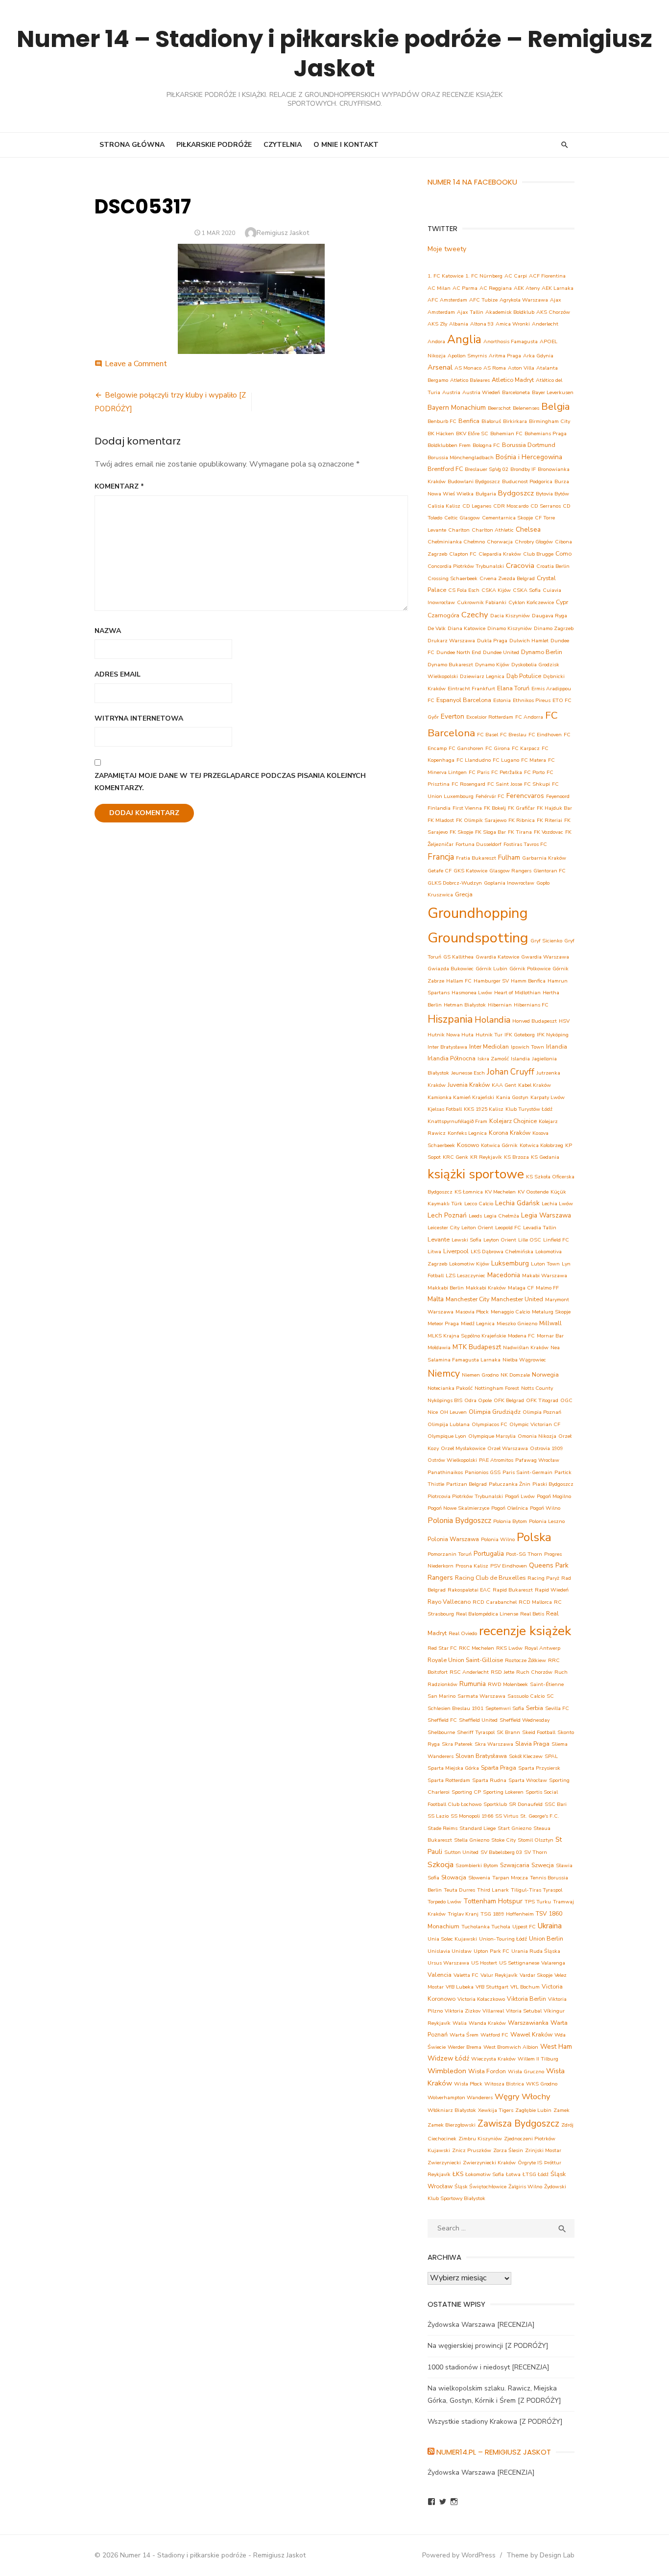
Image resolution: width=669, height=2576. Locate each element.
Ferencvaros (525, 796)
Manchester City (467, 1299)
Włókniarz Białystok (452, 2110)
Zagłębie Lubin (533, 2110)
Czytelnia (283, 145)
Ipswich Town (527, 1047)
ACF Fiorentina (547, 276)
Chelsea (528, 529)
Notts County (537, 1388)
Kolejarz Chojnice (513, 1121)
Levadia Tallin (540, 1228)
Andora (436, 341)
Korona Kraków (510, 1133)
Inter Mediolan (489, 1046)
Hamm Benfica (528, 981)
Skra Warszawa (494, 1744)
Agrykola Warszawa (524, 300)
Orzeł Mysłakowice (463, 1448)
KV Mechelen (500, 1192)
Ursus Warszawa (448, 1963)
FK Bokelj (495, 808)
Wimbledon (447, 2071)
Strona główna (132, 145)
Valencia (440, 1975)
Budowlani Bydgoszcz (474, 481)
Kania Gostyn (512, 1097)
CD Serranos (546, 506)
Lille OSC (530, 1240)
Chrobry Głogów (534, 542)
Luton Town (545, 1264)
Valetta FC (466, 1975)
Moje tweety (447, 249)
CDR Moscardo (511, 506)
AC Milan (439, 288)
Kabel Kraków (535, 1085)
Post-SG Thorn (524, 1554)
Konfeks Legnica (467, 1133)
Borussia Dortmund (529, 445)
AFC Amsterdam (447, 300)
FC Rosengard (468, 784)
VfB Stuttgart (492, 1987)
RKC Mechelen (477, 1648)
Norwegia (545, 1374)
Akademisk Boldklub (510, 312)
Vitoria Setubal (524, 2011)
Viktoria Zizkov (463, 2011)
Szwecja (543, 1865)
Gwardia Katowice (497, 957)
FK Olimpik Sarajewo (481, 820)
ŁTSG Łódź (536, 2174)
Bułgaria (486, 494)
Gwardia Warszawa (545, 957)
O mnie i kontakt (346, 145)
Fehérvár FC (490, 796)
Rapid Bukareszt (513, 1590)
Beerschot (499, 408)
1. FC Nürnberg (484, 276)
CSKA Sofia (527, 590)
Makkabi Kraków (486, 1288)
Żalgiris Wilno (525, 2187)
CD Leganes (477, 506)
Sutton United (461, 1852)
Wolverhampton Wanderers (460, 2097)
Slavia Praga (532, 1744)
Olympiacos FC (490, 1424)
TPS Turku (538, 1902)
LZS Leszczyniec (466, 1276)
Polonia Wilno (498, 1539)
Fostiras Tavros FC (525, 844)
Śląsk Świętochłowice (480, 2187)
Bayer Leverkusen (553, 392)
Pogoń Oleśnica (510, 1508)
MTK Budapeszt (477, 1347)
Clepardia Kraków (500, 554)
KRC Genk (455, 1157)
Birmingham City (550, 421)
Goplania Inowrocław (509, 883)
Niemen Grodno (480, 1375)
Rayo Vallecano (449, 1602)
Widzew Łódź (448, 2058)
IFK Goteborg (520, 1035)
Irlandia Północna (452, 1058)
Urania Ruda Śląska (536, 1951)
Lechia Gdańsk (517, 1203)
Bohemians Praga (546, 433)
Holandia (492, 1020)
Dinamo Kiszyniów (510, 628)
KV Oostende (533, 1192)
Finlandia (439, 808)
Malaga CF (521, 1288)
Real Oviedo (463, 1633)
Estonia (502, 700)
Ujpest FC (524, 1927)
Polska (534, 1537)
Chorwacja (500, 542)
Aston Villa (521, 368)
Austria (451, 392)
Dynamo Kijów (492, 665)
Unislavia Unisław (450, 1951)
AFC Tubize (483, 300)
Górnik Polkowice (530, 969)
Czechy (475, 615)
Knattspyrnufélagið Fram (457, 1121)
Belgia (555, 407)
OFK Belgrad (509, 1400)
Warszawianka (528, 2023)
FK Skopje (461, 832)
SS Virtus (507, 1816)
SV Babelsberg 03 (501, 1852)
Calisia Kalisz (444, 506)
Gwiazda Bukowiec (451, 969)
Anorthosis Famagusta (511, 341)
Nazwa (108, 631)
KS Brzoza (516, 1157)
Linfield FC (556, 1240)
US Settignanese (519, 1963)
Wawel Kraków (531, 2034)
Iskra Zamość (493, 1059)
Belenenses (526, 408)
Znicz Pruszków (472, 2150)
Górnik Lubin (491, 969)
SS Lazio (438, 1816)
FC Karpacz (526, 748)
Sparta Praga (499, 1768)
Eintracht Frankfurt (471, 689)
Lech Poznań (447, 1215)
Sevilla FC (557, 1708)
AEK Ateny (527, 288)
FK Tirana (520, 832)
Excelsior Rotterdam (490, 717)
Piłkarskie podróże (214, 145)
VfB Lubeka (460, 1987)
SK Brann (508, 1732)
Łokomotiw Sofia (485, 2174)
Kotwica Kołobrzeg (541, 1145)
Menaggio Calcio (510, 1312)
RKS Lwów (509, 1648)
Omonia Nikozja (537, 1436)
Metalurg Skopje (551, 1312)
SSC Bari (556, 1804)
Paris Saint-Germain (527, 1472)
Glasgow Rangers (510, 871)
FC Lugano (506, 760)
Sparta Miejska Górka (453, 1768)
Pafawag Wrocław (537, 1460)
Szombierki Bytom (477, 1865)
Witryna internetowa (139, 718)
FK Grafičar (521, 808)
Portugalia (489, 1554)
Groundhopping (478, 913)
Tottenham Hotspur (493, 1901)
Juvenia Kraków (469, 1085)
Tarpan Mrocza (510, 1878)
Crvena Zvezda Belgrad (507, 578)
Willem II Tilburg (538, 2059)
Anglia (464, 340)
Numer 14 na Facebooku (472, 182)
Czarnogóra (443, 615)
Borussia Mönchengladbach (461, 457)
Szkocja (441, 1865)
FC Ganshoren (466, 748)
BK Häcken (441, 433)
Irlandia (557, 1046)
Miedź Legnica (478, 1323)
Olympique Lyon (447, 1436)
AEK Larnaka (558, 288)
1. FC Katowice (445, 276)
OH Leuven (453, 1412)
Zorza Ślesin (508, 2150)
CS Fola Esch (464, 590)
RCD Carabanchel (495, 1602)
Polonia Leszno (547, 1521)
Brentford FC (445, 469)
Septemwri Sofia (505, 1708)
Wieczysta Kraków (493, 2059)
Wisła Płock (468, 2084)
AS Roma (495, 368)
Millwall (550, 1323)
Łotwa (513, 2174)
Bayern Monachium (457, 408)
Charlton (459, 530)
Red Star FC (442, 1648)
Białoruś (491, 421)
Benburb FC (442, 421)
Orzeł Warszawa (508, 1448)
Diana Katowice (466, 628)
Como (563, 553)
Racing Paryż (543, 1578)
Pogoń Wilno (545, 1508)
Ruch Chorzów (534, 1672)
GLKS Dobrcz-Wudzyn (455, 883)
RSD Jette (502, 1672)
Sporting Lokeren (503, 1792)
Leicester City (443, 1228)
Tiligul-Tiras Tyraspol (537, 1890)
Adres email (118, 674)
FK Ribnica (522, 820)
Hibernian (500, 1005)
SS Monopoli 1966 (472, 1816)
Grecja (464, 894)
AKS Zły (437, 324)
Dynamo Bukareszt (450, 665)
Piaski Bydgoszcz (553, 1484)
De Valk (437, 628)
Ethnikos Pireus (532, 700)
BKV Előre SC (472, 433)
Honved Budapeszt (535, 1021)
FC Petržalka (507, 772)
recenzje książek (525, 1631)
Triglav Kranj (463, 1914)
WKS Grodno (542, 2084)
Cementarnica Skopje (507, 518)
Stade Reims (442, 1828)
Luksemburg (510, 1263)
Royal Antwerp (542, 1648)
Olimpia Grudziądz (495, 1412)
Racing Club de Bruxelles (490, 1578)
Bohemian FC (506, 433)
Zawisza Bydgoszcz (518, 2124)
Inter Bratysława (447, 1047)
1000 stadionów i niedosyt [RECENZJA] (489, 2367)
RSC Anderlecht (469, 1672)
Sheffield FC (442, 1720)
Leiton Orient (477, 1228)
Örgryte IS (530, 2163)
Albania (459, 324)
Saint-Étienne (547, 1684)
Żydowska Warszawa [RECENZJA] (481, 2325)
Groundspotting (478, 938)
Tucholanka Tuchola (486, 1927)
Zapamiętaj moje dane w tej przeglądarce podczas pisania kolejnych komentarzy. (230, 782)
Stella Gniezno (472, 1840)
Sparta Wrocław (528, 1780)
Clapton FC (463, 554)
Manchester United (517, 1299)
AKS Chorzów (553, 312)
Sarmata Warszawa (481, 1696)
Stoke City (503, 1840)
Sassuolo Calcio (526, 1696)
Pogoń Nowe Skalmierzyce (458, 1508)
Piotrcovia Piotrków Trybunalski (465, 1496)
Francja (441, 857)
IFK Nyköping (553, 1035)
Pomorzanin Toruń (450, 1554)
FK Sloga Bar (490, 832)
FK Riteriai (550, 820)
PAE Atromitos (496, 1460)
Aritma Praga (505, 356)
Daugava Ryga (550, 616)
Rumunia (473, 1684)
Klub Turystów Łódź (529, 1109)
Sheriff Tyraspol (476, 1732)
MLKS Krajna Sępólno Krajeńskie (467, 1336)
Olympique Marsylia (492, 1436)
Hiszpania (450, 1019)
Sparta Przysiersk (539, 1768)
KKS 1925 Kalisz (484, 1109)
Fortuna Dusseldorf (478, 844)
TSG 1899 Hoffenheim (507, 1914)
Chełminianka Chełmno (456, 542)
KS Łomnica (469, 1192)
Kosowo (468, 1145)
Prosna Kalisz (472, 1566)
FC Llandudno (474, 760)
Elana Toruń (513, 688)
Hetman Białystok (465, 1005)
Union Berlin (546, 1938)
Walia (460, 2023)
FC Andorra (529, 717)
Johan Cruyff (511, 1072)
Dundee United (501, 652)
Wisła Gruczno (526, 2072)
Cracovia (520, 565)
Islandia (520, 1059)
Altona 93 (482, 324)
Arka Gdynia (538, 356)
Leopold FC (508, 1228)
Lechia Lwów (557, 1204)
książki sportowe (476, 1174)
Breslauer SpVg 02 (487, 469)
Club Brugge (538, 554)
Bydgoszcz (516, 493)
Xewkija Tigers (496, 2110)
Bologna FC (486, 445)
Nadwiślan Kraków (526, 1347)
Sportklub (495, 1804)
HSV (564, 1021)
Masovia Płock (472, 1312)
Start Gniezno (514, 1828)
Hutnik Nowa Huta (451, 1035)
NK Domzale (515, 1375)
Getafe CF (440, 871)
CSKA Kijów (496, 590)
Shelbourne (441, 1732)
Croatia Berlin (553, 566)
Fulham (509, 857)
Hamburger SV (491, 981)
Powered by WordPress (459, 2555)
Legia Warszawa (546, 1215)
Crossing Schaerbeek (453, 578)
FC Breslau (513, 735)
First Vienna (467, 808)
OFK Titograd (542, 1400)
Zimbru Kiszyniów (480, 2139)
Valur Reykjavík (499, 1975)
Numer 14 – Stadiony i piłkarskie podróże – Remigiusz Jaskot (334, 54)
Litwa (434, 1252)
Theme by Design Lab (540, 2555)
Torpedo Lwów (444, 1902)
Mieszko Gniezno (517, 1323)
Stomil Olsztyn (536, 1840)
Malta (436, 1299)
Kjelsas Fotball (445, 1109)
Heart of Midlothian (517, 993)
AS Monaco (468, 368)
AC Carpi (516, 276)
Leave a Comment (136, 364)
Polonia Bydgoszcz (459, 1520)
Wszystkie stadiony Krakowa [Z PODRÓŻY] (495, 2422)
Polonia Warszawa (453, 1539)
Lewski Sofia (466, 1240)
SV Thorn (536, 1852)
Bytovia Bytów (552, 494)
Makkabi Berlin (446, 1288)
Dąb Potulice (524, 676)
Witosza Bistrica (504, 2084)
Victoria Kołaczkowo (481, 1999)
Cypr (562, 602)
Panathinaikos (445, 1472)
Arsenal (440, 367)
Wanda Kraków (487, 2023)
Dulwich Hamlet (529, 641)
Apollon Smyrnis (467, 356)
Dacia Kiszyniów (510, 616)
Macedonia (504, 1275)
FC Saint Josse (505, 784)
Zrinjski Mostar (543, 2150)
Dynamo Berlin (542, 652)
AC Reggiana (496, 288)
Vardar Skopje (536, 1975)
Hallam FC (459, 981)
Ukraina (550, 1926)
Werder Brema (465, 2047)
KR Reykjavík (486, 1157)
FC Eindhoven (545, 735)
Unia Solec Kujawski (452, 1939)
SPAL (551, 1756)
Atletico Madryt (513, 380)
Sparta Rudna (489, 1780)
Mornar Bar (550, 1336)
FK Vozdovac (549, 832)
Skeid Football (539, 1732)
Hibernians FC (531, 1005)
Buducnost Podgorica (527, 481)
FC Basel (488, 735)
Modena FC (521, 1336)
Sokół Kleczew (526, 1756)
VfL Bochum (525, 1987)
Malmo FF (547, 1288)
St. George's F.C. (540, 1816)
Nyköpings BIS (445, 1400)
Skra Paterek (457, 1744)
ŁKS (458, 2174)
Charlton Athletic (493, 530)
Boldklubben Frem (449, 445)
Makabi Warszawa (545, 1276)
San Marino (442, 1696)
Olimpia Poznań (542, 1412)
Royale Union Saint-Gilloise (465, 1660)
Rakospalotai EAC (469, 1590)
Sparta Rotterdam (449, 1780)
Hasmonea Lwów (472, 993)
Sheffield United (478, 1720)
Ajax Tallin (470, 312)
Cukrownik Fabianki (482, 602)
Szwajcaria (515, 1865)
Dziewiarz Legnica (482, 676)
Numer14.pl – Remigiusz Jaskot (494, 2452)
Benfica (469, 421)
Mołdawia (439, 1347)
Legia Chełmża (502, 1216)
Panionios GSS (483, 1472)
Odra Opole (478, 1400)
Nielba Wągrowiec (524, 1360)
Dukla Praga (492, 641)
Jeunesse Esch (468, 1073)
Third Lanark (493, 1890)
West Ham (556, 2047)
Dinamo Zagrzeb (554, 628)
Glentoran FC (550, 871)
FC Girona (498, 748)
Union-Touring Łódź (503, 1939)
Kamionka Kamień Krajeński (461, 1097)
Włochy (536, 2096)
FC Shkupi (537, 784)
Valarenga (553, 1963)
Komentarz (119, 486)
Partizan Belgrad (466, 1484)
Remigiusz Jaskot (283, 233)
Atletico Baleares (470, 380)
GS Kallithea (458, 957)
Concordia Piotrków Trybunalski (466, 566)
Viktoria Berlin (526, 1999)
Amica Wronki (513, 324)
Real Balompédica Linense (487, 1614)
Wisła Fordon (487, 2071)
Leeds (475, 1216)
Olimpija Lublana (449, 1424)
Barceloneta (516, 392)
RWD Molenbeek (508, 1684)
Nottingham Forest (497, 1388)
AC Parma (465, 288)
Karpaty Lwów (548, 1097)
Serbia (535, 1708)
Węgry (507, 2096)
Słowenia (479, 1878)
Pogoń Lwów (520, 1496)
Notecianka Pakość (450, 1388)
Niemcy (444, 1373)
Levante (439, 1239)
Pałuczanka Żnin (510, 1484)
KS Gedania (545, 1157)
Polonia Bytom (510, 1521)
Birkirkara (515, 421)
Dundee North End (459, 652)
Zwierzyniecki (444, 2163)
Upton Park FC (491, 1951)
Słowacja (454, 1877)
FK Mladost (441, 820)
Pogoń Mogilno (554, 1496)
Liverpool (456, 1251)
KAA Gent (504, 1085)
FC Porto (534, 772)
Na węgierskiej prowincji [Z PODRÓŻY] (488, 2346)
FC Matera (534, 760)
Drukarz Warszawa (451, 641)
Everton (453, 716)
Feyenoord (558, 796)
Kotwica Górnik (499, 1145)
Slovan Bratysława (481, 1756)
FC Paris (479, 772)
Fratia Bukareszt (476, 858)
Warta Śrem (464, 2035)
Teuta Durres (459, 1890)
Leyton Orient (500, 1240)
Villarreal (493, 2011)
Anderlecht (545, 324)
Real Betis (532, 1614)
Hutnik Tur (489, 1035)
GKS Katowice (470, 871)
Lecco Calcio (479, 1204)
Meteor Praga (443, 1323)
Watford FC (494, 2035)
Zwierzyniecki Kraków (489, 2163)
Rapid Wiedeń (552, 1590)
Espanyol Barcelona (464, 700)
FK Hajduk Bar (554, 808)
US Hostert (484, 1963)
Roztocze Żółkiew (526, 1660)
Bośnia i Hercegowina (529, 457)
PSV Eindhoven (509, 1566)
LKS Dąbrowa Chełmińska (502, 1252)
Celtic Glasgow (462, 518)
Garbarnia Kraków (544, 858)
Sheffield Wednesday (525, 1720)
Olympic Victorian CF (535, 1424)
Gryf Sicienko (546, 941)
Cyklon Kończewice (531, 602)
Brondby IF (523, 469)
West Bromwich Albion (511, 2047)
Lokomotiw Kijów (469, 1264)
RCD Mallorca (535, 1602)
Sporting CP (466, 1792)
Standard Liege (478, 1828)
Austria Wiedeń (481, 392)
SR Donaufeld (526, 1804)
